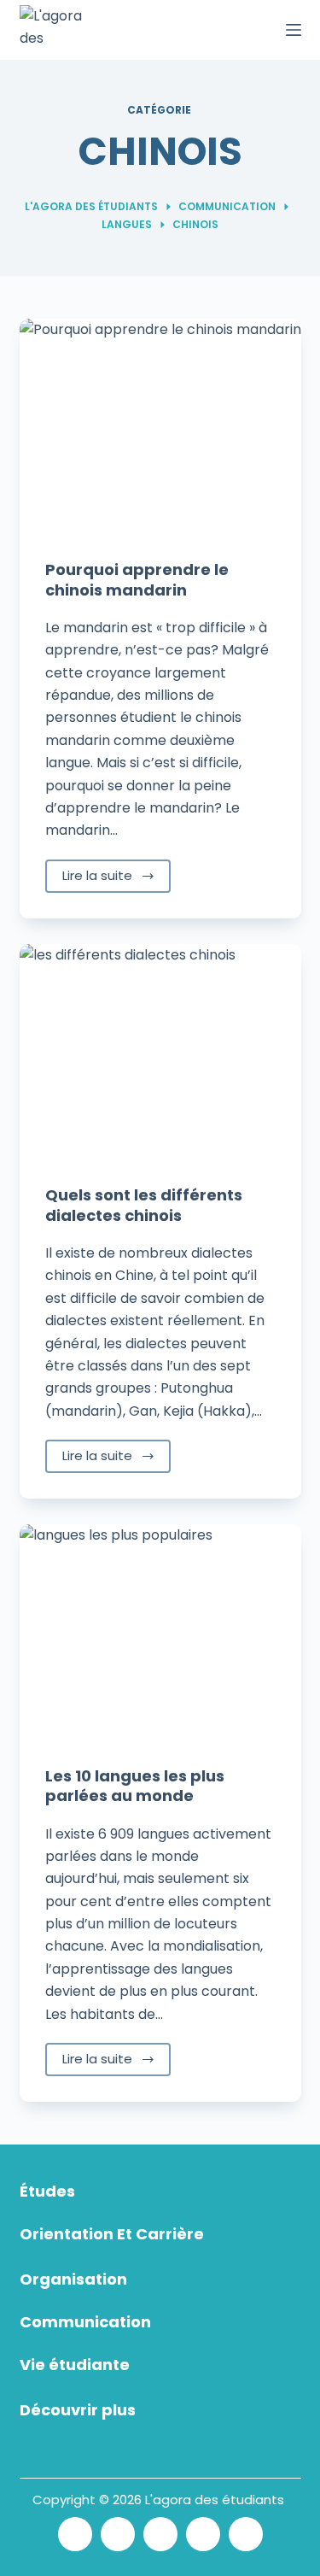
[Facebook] (118, 2534)
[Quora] (246, 2534)
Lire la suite (97, 875)
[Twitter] (75, 2534)
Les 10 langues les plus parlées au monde (135, 1786)
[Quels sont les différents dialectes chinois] (160, 1050)
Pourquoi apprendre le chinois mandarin (137, 579)
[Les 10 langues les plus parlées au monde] (160, 1630)
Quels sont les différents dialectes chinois (144, 1205)
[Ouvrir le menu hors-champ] (294, 30)
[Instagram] (160, 2534)
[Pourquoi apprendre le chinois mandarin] (160, 425)
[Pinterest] (203, 2534)
